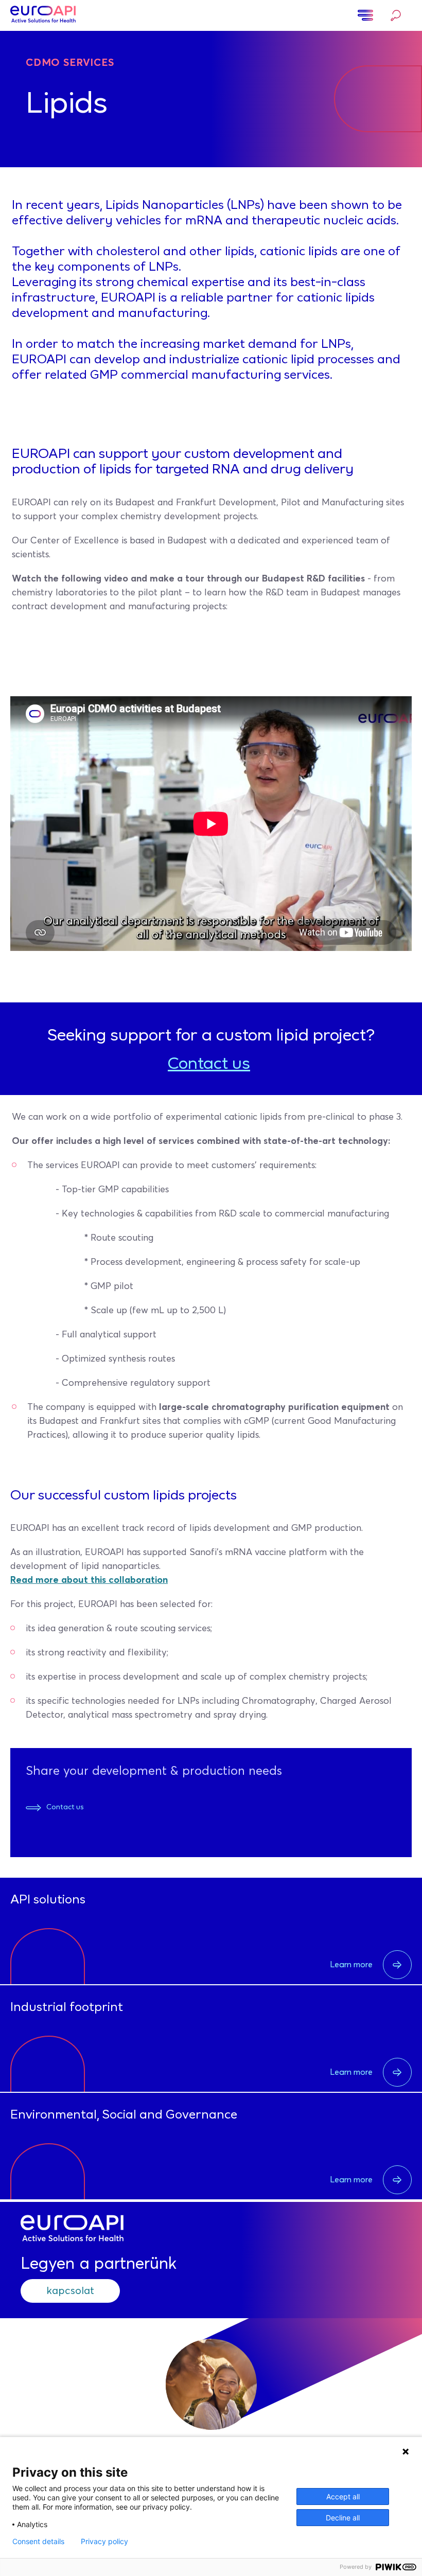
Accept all (343, 2496)
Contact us (209, 1065)
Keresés (393, 16)
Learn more (351, 1965)
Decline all (343, 2518)
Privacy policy (104, 2542)
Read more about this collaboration (89, 1580)
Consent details (38, 2542)
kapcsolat (70, 2291)
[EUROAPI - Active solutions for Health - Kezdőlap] (43, 15)
